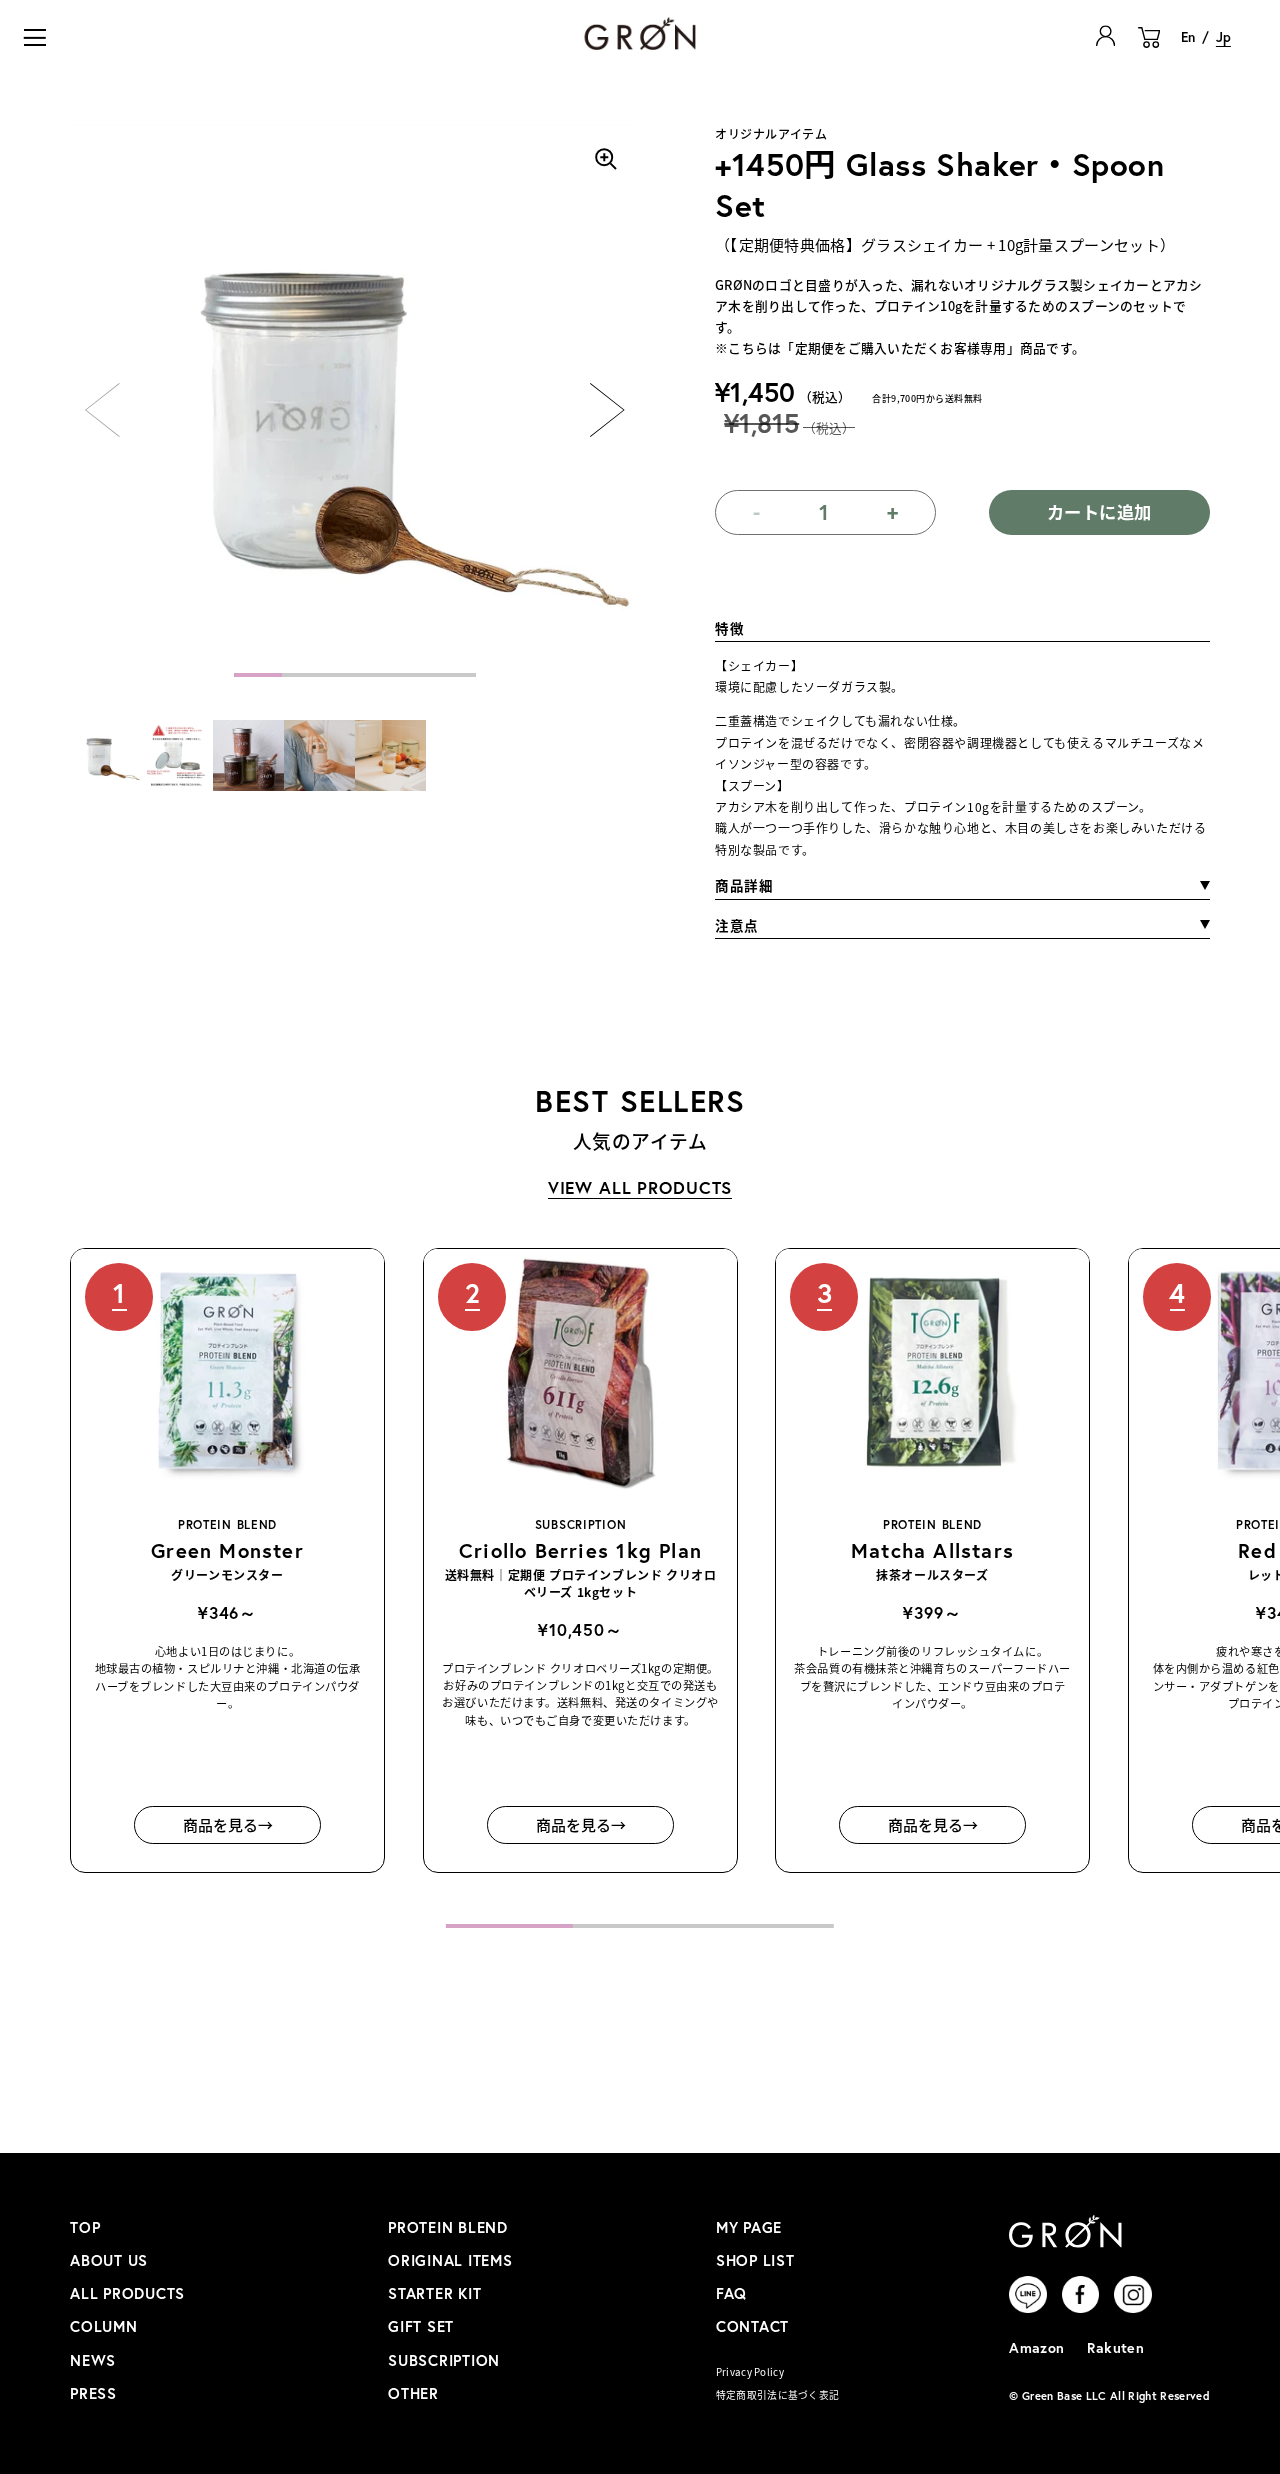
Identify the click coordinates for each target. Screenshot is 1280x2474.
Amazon (1037, 2347)
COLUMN (104, 2326)
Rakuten (1115, 2347)
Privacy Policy (750, 2372)
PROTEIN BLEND (448, 2227)
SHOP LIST (755, 2260)
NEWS (93, 2360)
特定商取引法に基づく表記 (778, 2395)
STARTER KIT (434, 2293)
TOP (85, 2227)
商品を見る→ (228, 1824)
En (1188, 37)
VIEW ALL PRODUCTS (640, 1187)
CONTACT (752, 2326)
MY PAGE (749, 2227)
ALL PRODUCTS (127, 2293)
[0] (1149, 48)
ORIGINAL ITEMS (450, 2260)
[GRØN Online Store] (639, 33)
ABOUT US (109, 2260)
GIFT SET (421, 2326)
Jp (1223, 37)
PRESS (93, 2393)
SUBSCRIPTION (444, 2360)
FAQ (731, 2293)
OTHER (413, 2393)
